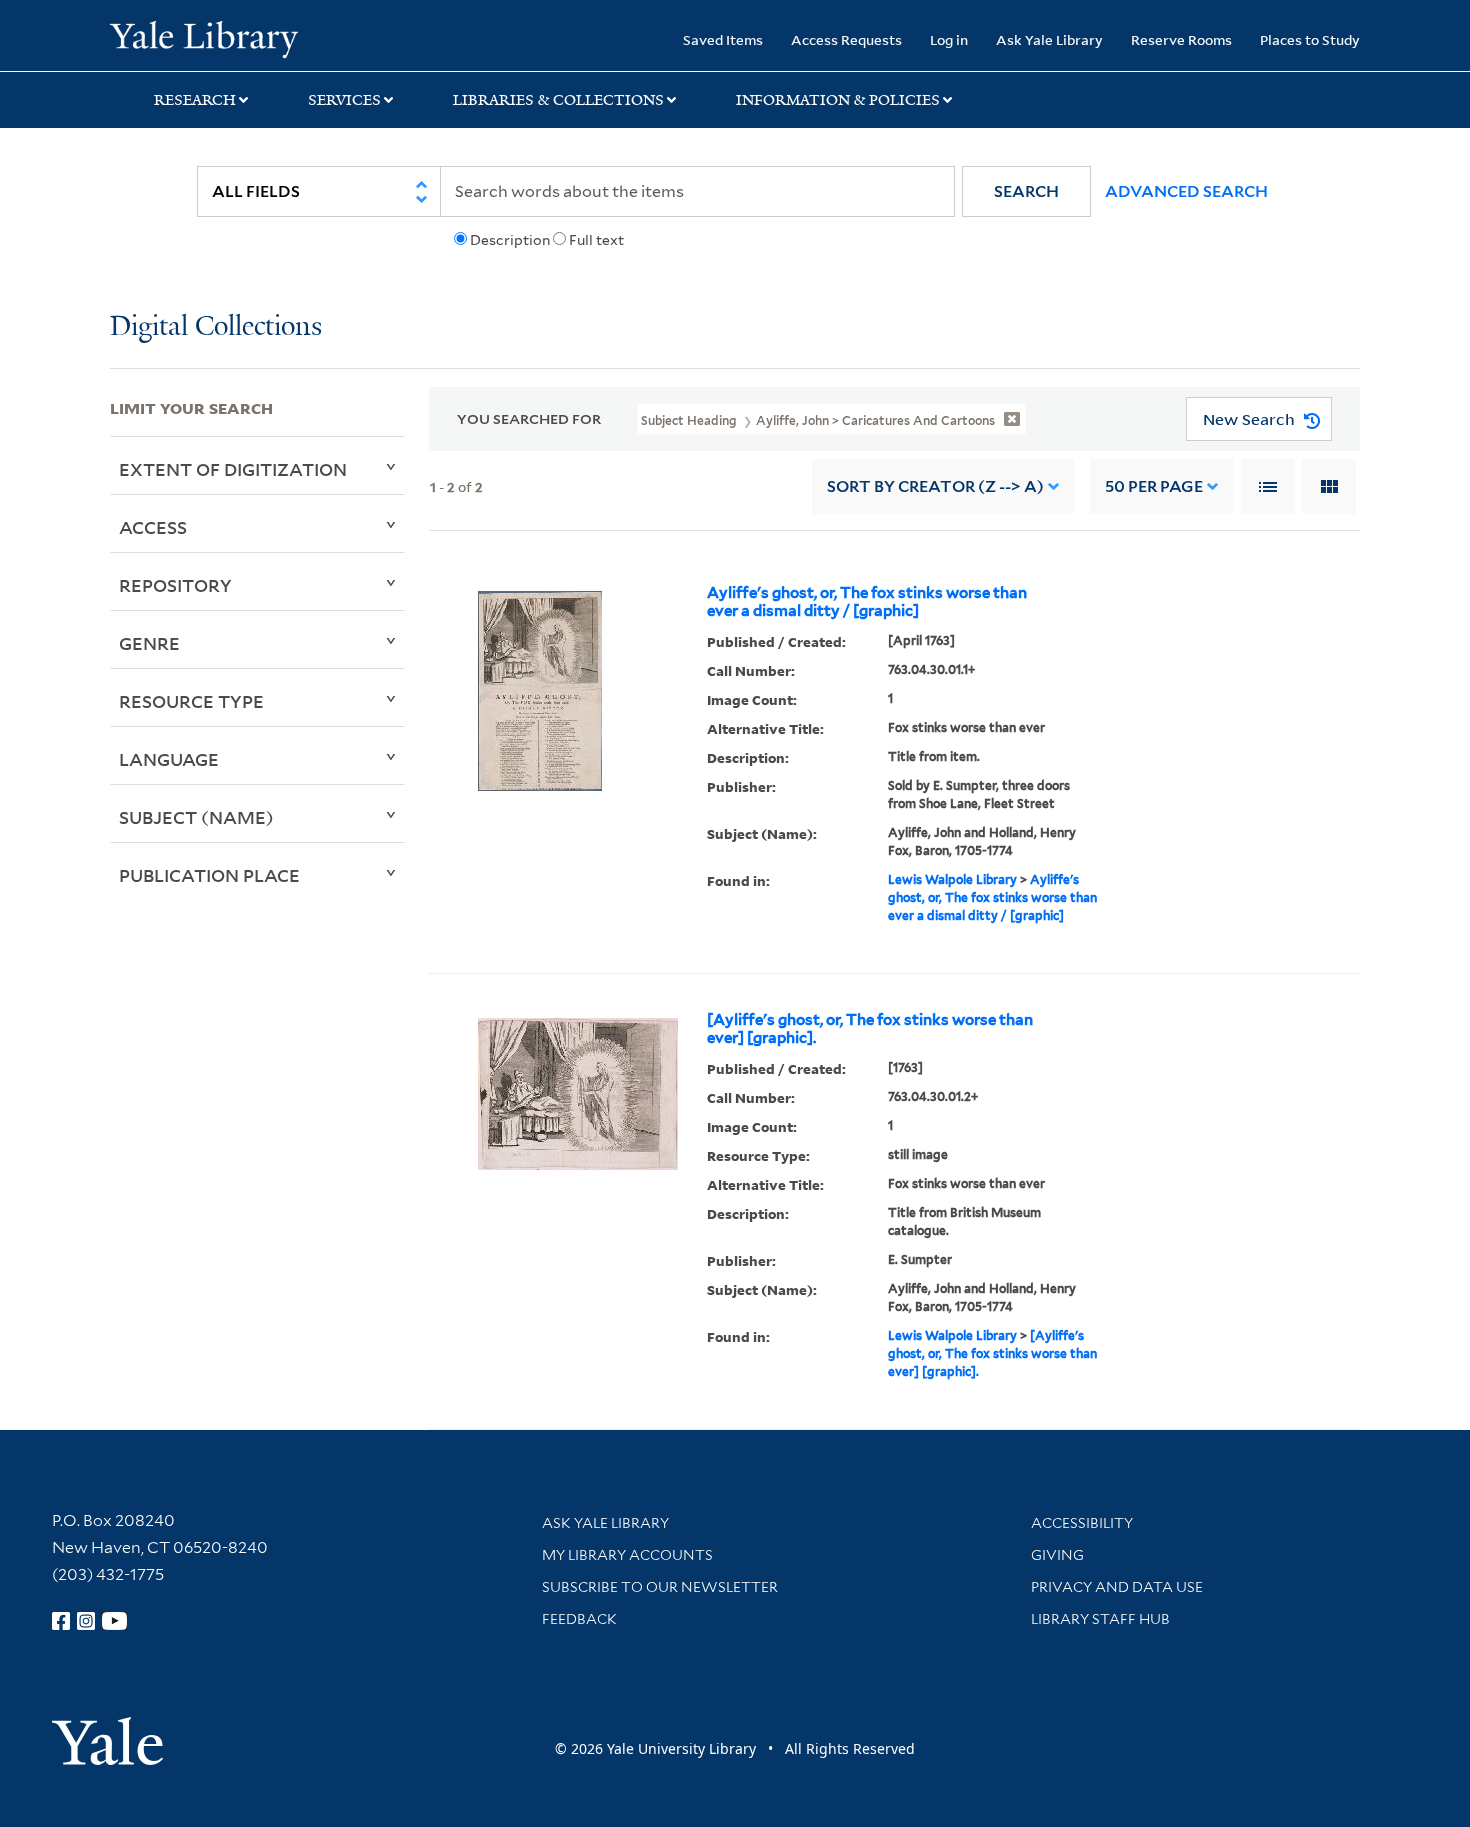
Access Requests (846, 39)
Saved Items (723, 39)
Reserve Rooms (1181, 39)
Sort (935, 486)
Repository (175, 585)
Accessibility (1082, 1523)
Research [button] (195, 100)
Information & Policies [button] (838, 100)
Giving (1057, 1555)
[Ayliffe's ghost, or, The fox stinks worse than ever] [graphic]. (870, 1029)
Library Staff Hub (1100, 1619)
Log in (949, 39)
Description (510, 240)
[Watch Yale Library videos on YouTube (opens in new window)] (115, 1621)
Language (169, 759)
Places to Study (1310, 39)
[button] (1026, 191)
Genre (149, 643)
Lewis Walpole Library (952, 879)
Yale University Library (203, 38)
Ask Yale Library (1049, 39)
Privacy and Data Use (1117, 1587)
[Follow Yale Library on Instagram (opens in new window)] (86, 1621)
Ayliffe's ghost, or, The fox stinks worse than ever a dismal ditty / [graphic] (867, 602)
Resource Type (191, 701)
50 (1154, 486)
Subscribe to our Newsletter (660, 1587)
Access (153, 527)
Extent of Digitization (233, 469)
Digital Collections (216, 327)
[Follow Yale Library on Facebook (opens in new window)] (61, 1621)
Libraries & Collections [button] (558, 100)
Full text (596, 240)
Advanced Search (1186, 191)
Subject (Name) (196, 817)
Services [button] (344, 100)
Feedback (579, 1619)
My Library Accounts (627, 1555)
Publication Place (209, 875)
